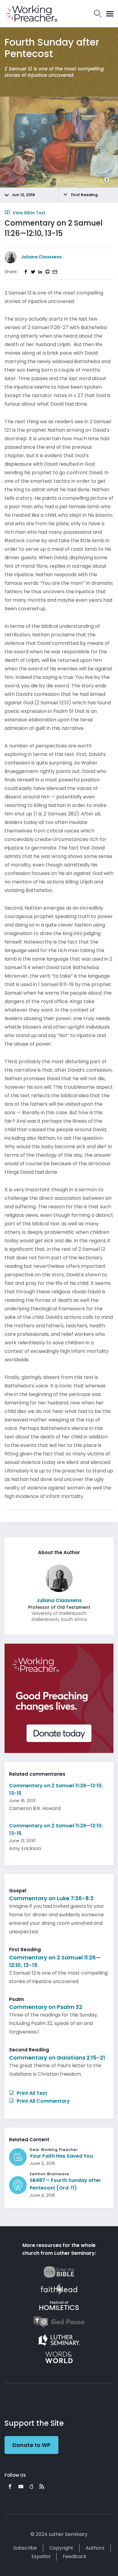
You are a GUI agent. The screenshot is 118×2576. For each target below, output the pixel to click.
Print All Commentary (43, 2101)
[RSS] (42, 2486)
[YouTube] (21, 2486)
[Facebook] (10, 2486)
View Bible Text (28, 213)
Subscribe (25, 2548)
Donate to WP (31, 2445)
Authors (95, 2548)
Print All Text (31, 2093)
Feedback (75, 2556)
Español (41, 2556)
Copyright (61, 2548)
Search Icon (98, 14)
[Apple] (31, 2486)
